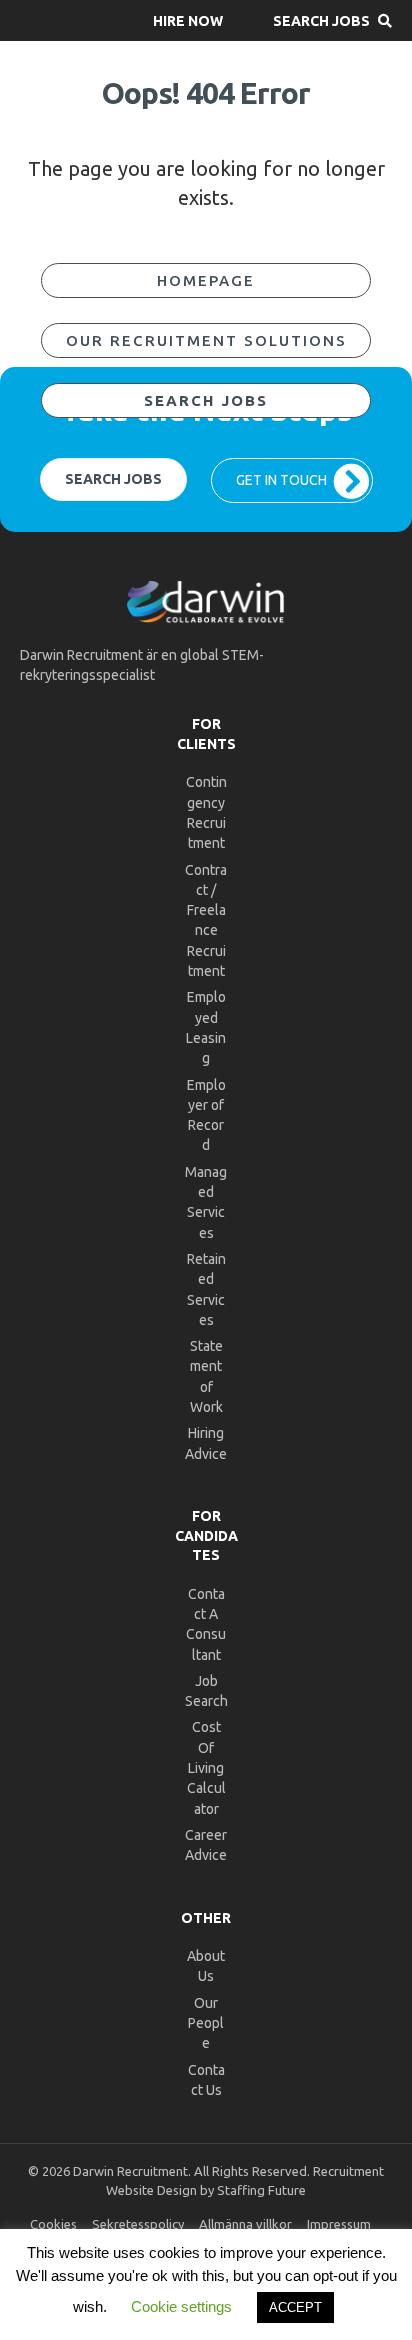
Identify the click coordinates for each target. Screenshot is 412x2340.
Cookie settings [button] (181, 2306)
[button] (188, 20)
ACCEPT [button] (295, 2307)
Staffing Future (261, 2190)
